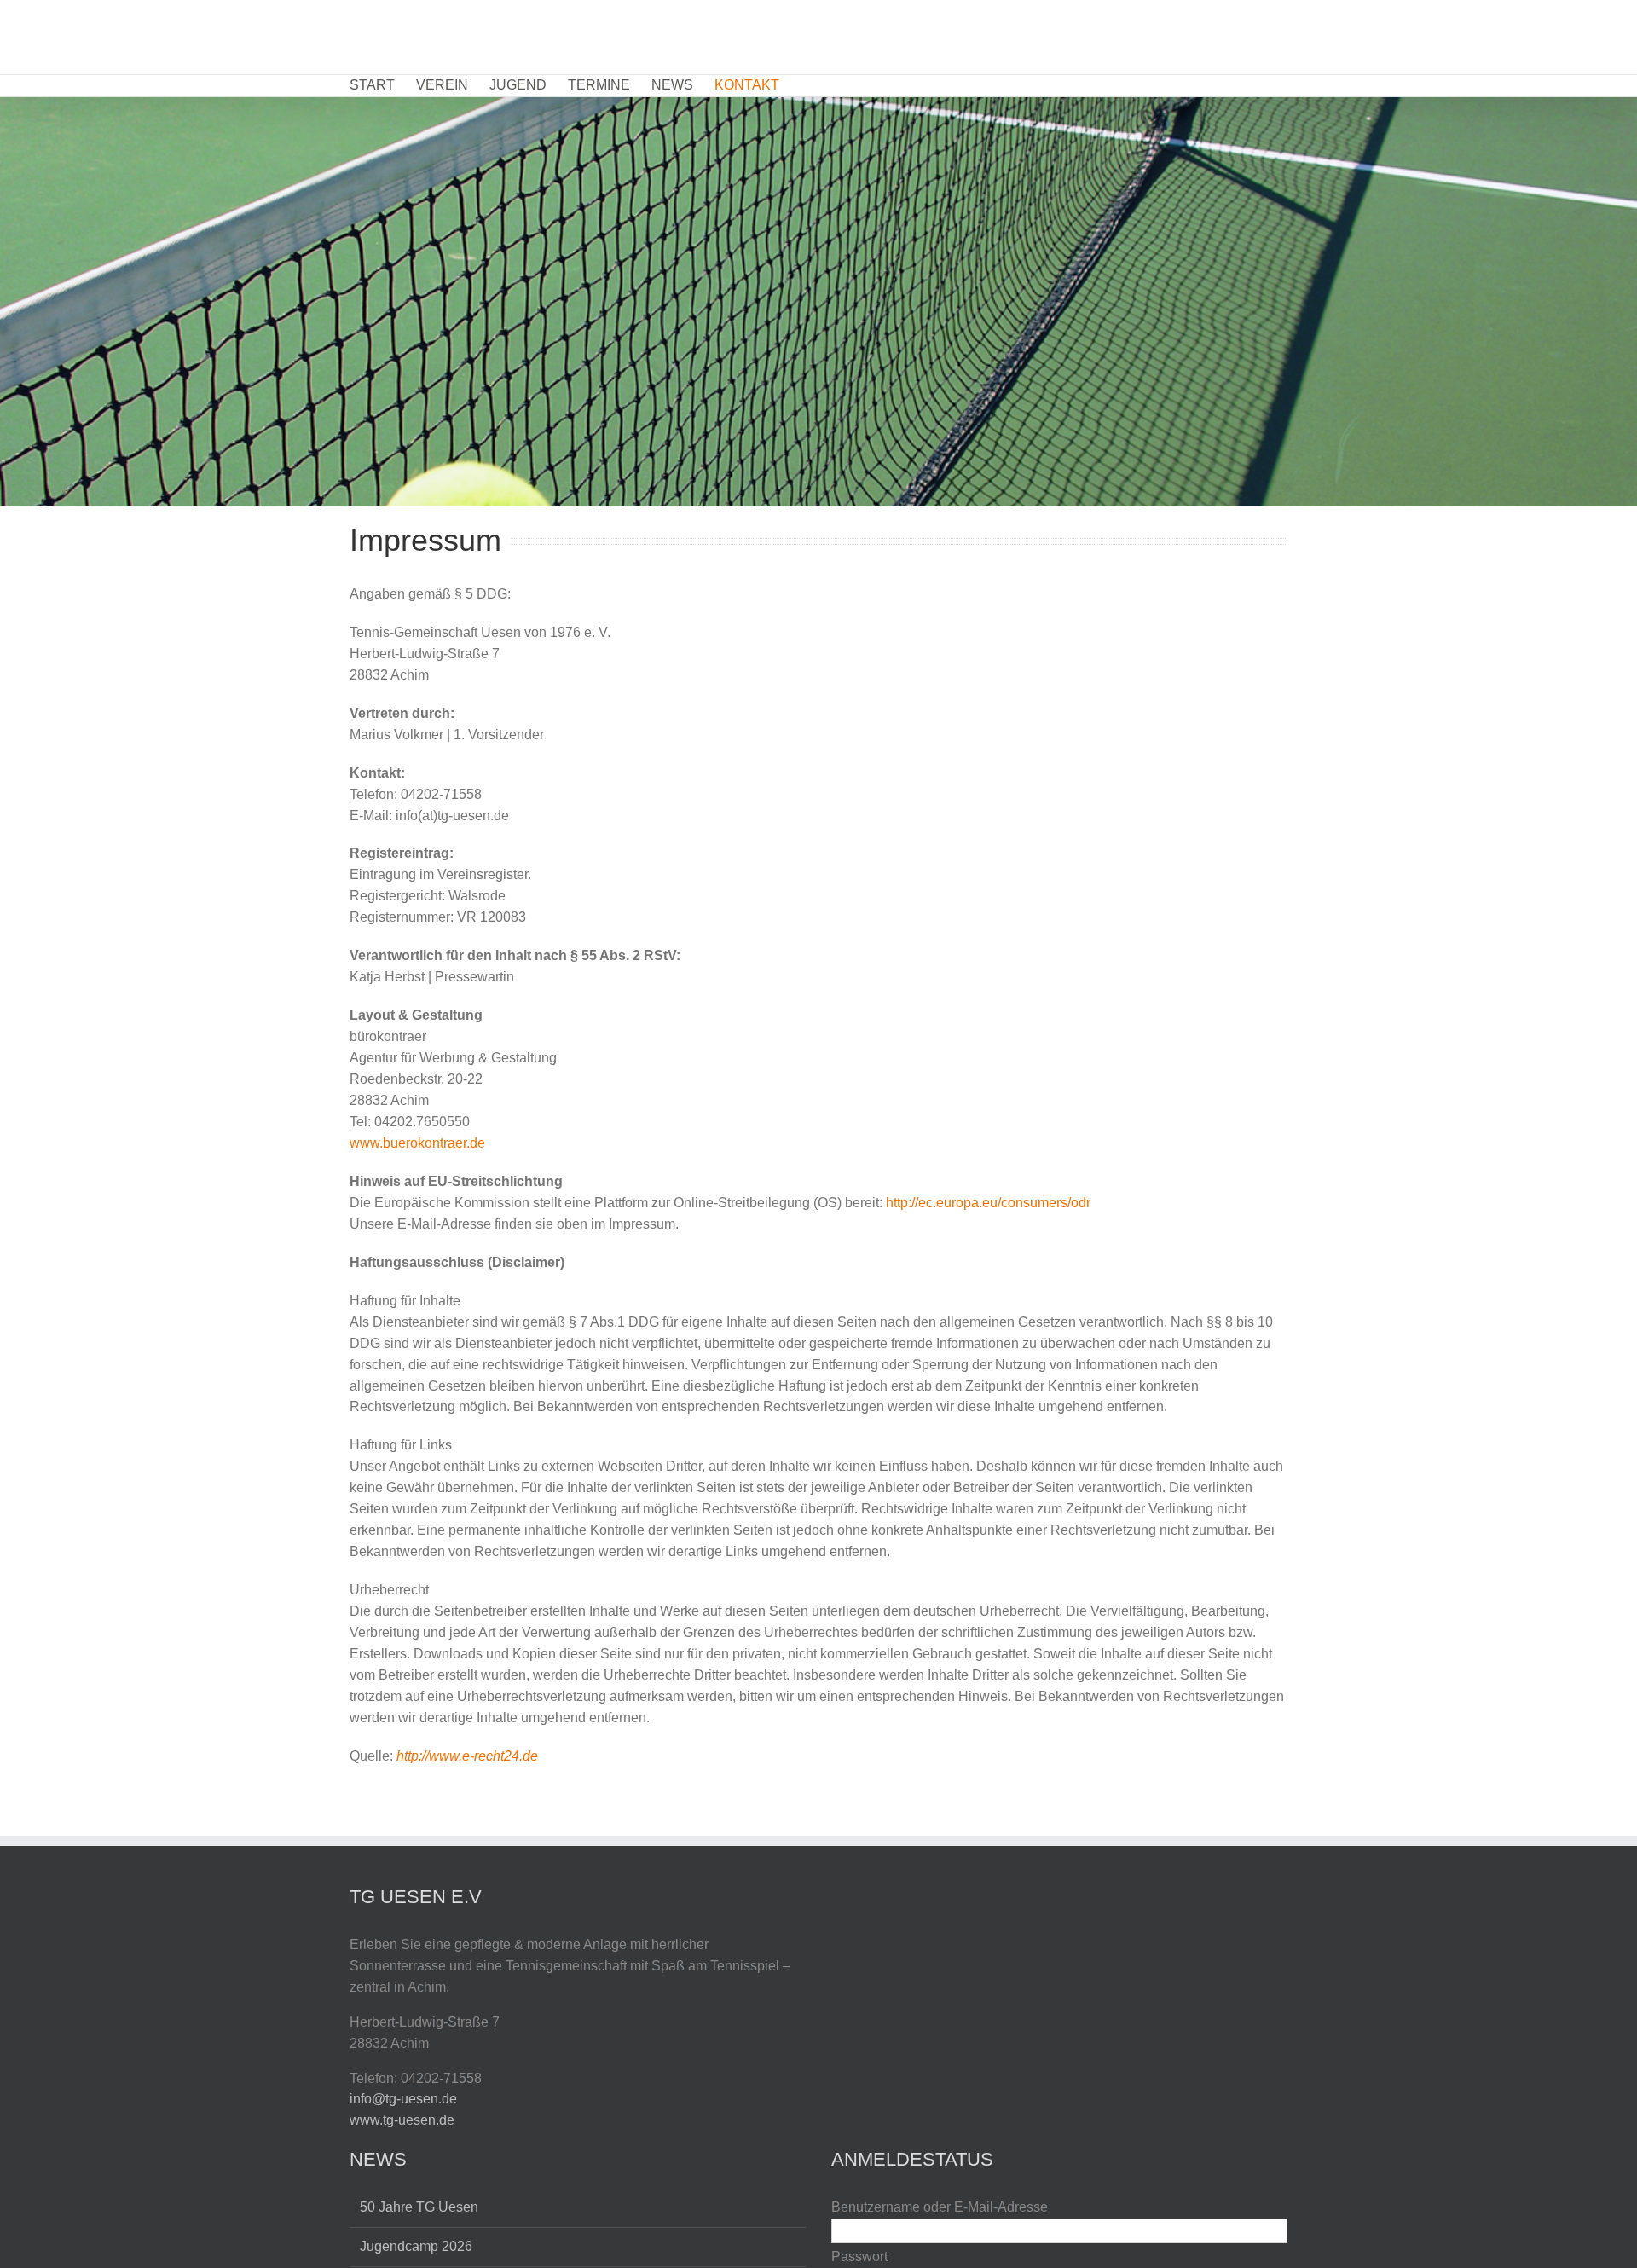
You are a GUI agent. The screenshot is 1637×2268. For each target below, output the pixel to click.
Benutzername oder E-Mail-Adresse (940, 2207)
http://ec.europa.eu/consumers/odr (988, 1203)
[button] (806, 86)
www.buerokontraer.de (417, 1143)
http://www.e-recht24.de (467, 1756)
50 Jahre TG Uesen (419, 2207)
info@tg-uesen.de (403, 2099)
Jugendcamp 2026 (416, 2246)
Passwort (859, 2256)
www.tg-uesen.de (402, 2120)
